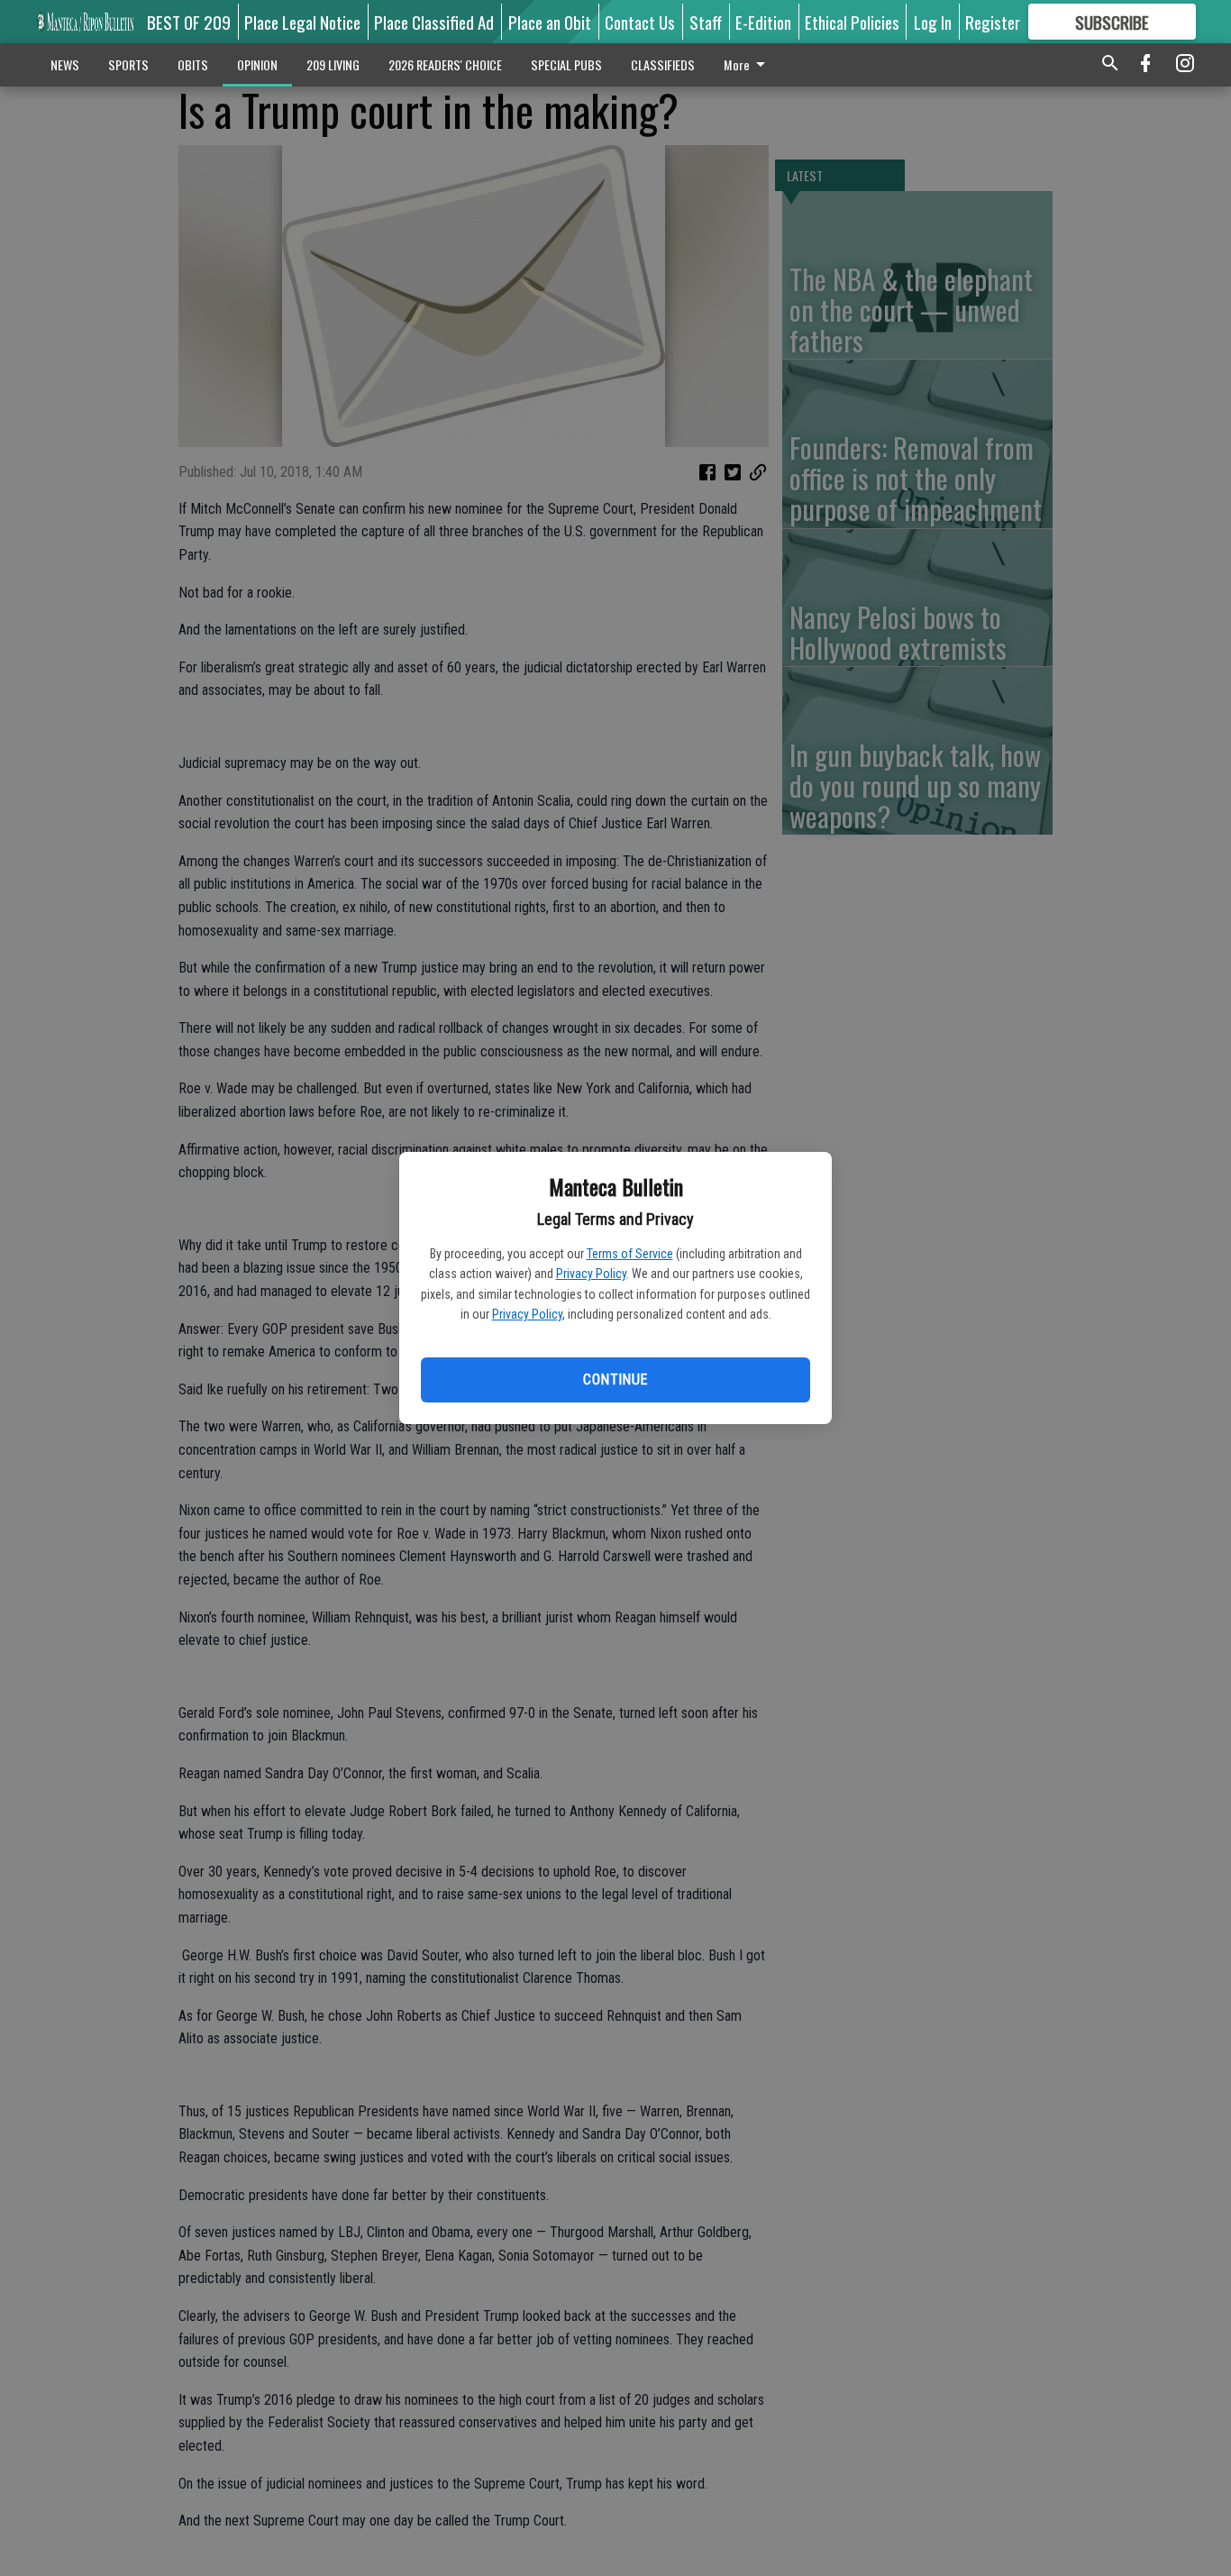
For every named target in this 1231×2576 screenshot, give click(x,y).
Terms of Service (630, 1254)
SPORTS (128, 64)
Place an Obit (550, 22)
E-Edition (763, 22)
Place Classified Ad (434, 22)
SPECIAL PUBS (566, 64)
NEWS (65, 64)
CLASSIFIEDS (663, 64)
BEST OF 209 (189, 22)
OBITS (193, 64)
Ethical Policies (852, 22)
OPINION (257, 64)
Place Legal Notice (302, 22)
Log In (933, 22)
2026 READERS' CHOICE (445, 64)
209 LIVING (333, 64)
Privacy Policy (591, 1274)
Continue (615, 1379)
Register (993, 22)
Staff (706, 22)
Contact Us (640, 22)
